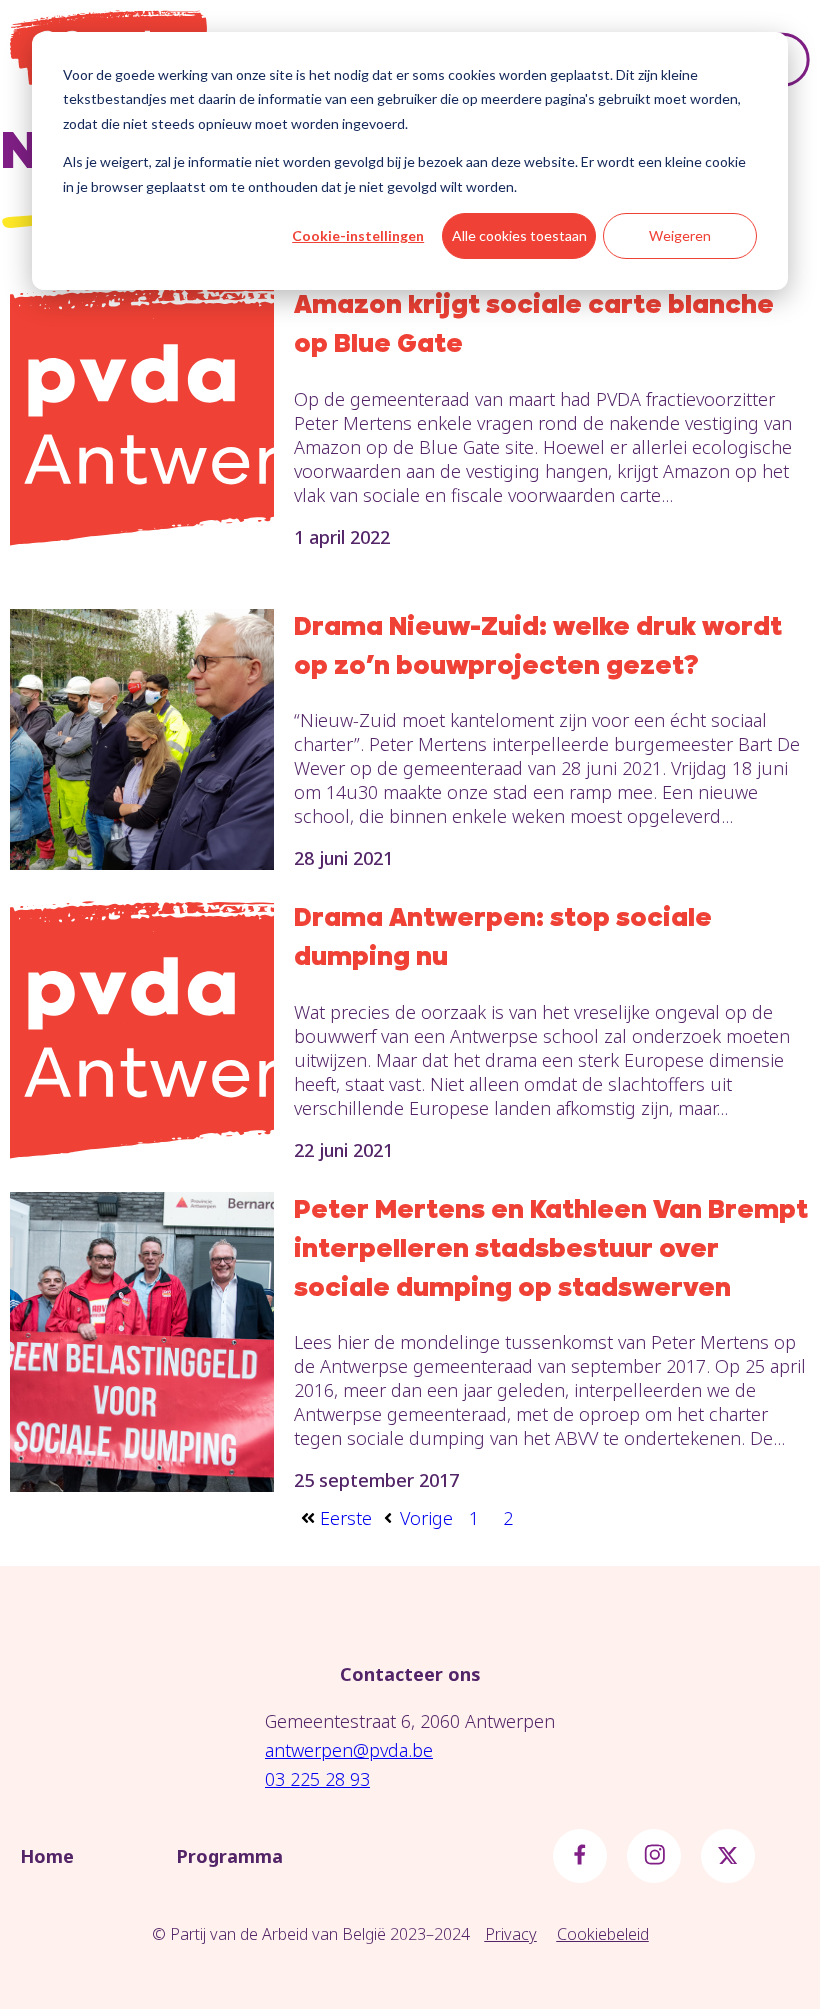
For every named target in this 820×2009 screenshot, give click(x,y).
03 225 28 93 (317, 1779)
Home (47, 1856)
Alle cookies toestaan (519, 235)
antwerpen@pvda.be (349, 1750)
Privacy (511, 1934)
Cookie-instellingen (358, 235)
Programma (229, 1856)
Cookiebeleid (603, 1934)
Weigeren (680, 235)
